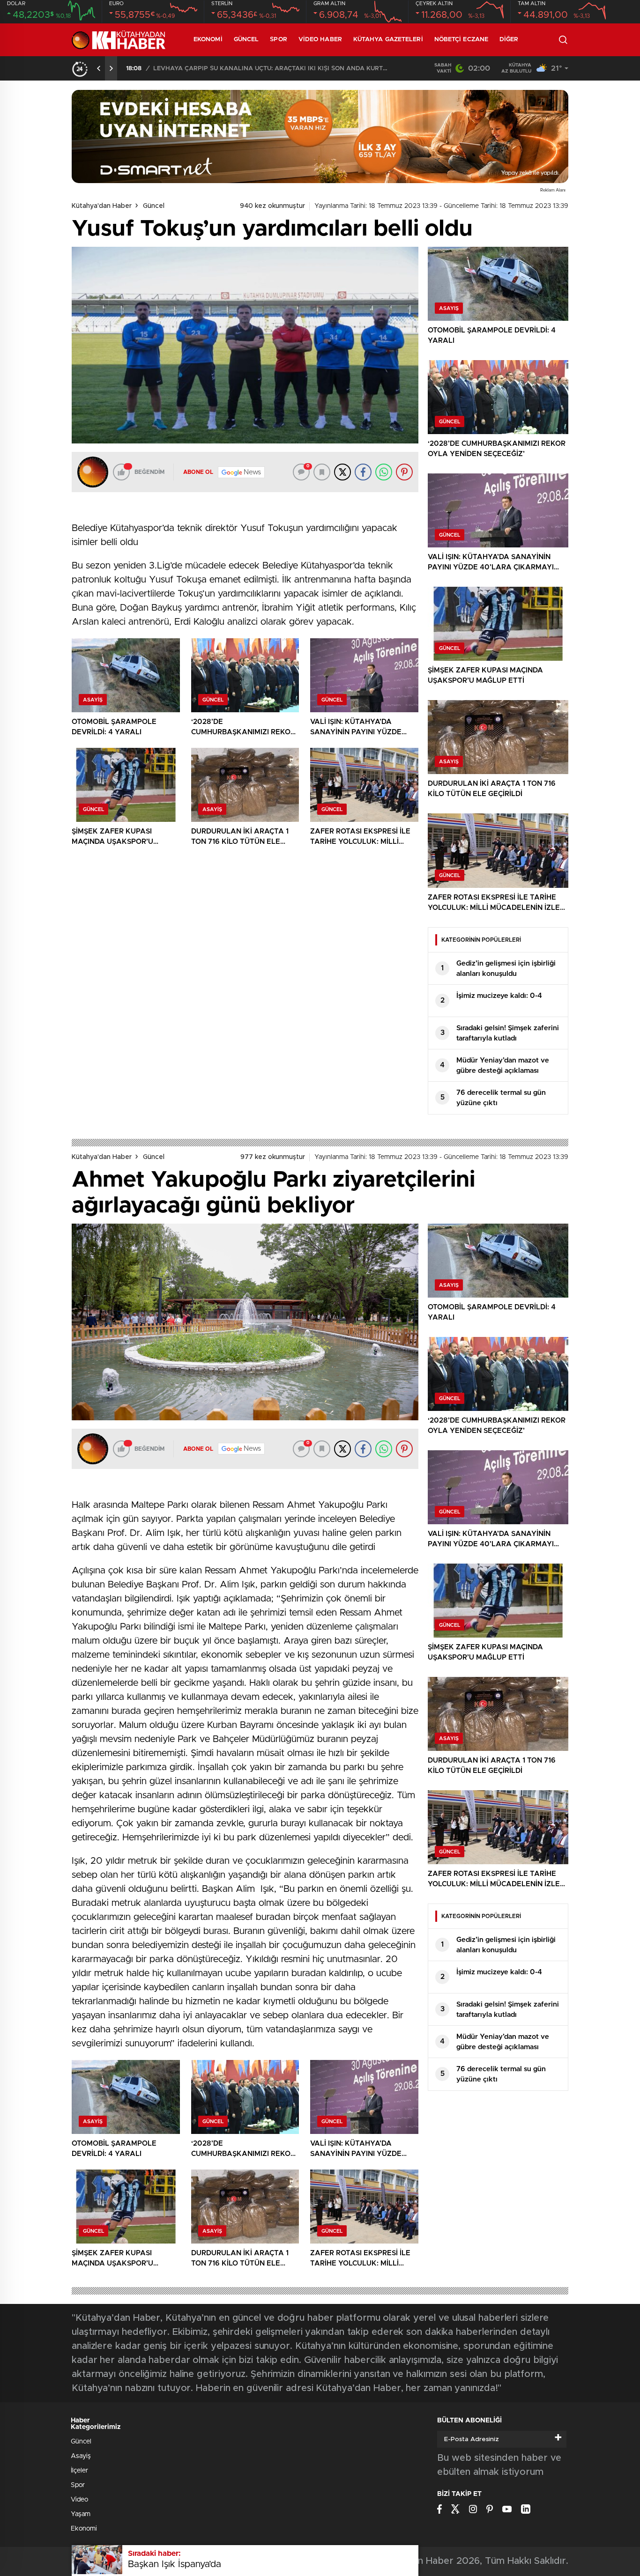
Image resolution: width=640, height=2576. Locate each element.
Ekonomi (208, 40)
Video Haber (320, 40)
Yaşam (81, 2514)
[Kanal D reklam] (320, 137)
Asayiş (81, 2456)
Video (79, 2500)
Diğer (509, 40)
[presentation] (99, 68)
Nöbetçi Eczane (461, 40)
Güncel (246, 40)
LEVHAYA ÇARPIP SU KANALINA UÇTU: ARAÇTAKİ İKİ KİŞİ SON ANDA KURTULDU (270, 69)
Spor (278, 40)
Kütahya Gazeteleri (388, 40)
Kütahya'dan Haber (102, 206)
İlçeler (79, 2471)
